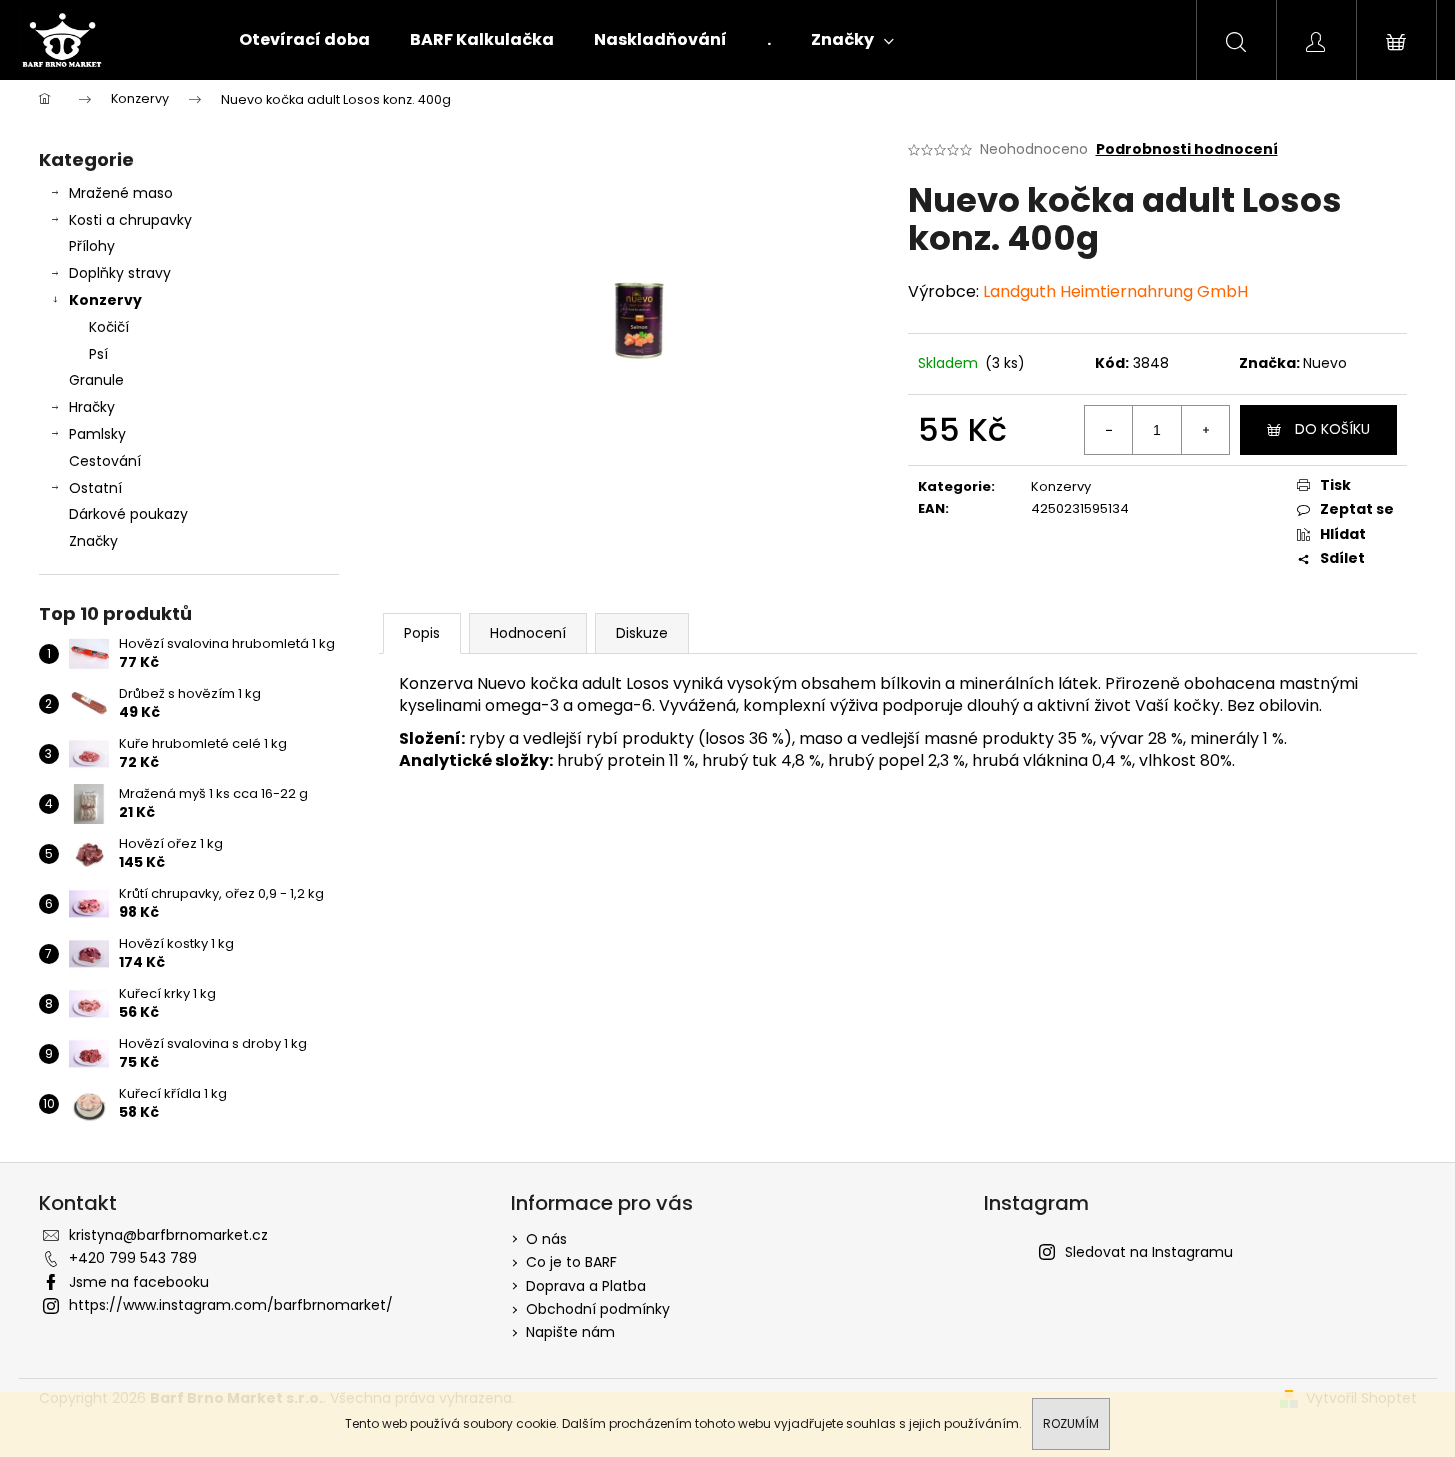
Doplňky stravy (120, 273)
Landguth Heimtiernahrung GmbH (1115, 291)
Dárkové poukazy (128, 514)
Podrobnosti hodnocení (1187, 149)
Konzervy (105, 300)
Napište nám (570, 1332)
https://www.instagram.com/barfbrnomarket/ (231, 1305)
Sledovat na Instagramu (1149, 1252)
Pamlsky (97, 434)
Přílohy (92, 246)
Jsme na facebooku (139, 1282)
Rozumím (1071, 1423)
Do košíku (1332, 429)
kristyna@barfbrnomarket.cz (168, 1235)
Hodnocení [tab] (528, 633)
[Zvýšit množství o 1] (1205, 430)
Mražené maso (121, 193)
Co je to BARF (571, 1262)
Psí (98, 354)
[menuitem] (304, 40)
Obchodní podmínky (598, 1309)
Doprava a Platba (586, 1286)
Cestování (107, 461)
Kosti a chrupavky (130, 220)
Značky (93, 541)
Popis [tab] (422, 633)
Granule (96, 380)
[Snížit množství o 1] (1109, 430)
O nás (546, 1239)
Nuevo (1325, 363)
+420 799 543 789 (133, 1258)
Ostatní (95, 488)
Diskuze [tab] (642, 633)
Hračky (92, 407)
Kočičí (109, 327)
